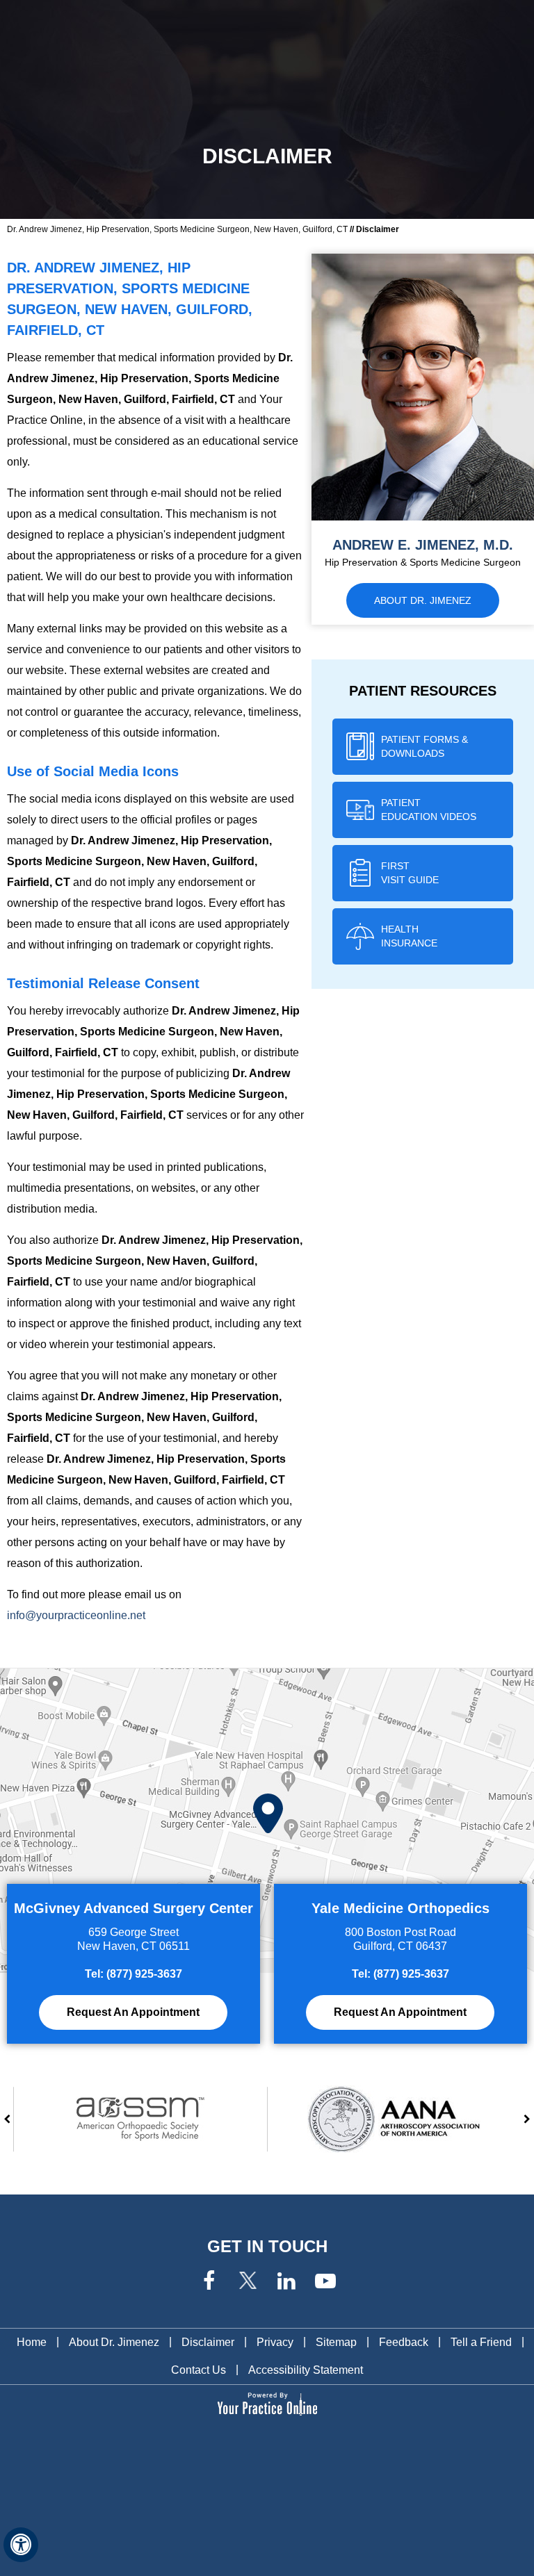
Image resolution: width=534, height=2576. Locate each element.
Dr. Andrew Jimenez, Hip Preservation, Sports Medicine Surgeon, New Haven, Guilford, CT (177, 229)
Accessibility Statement (306, 2370)
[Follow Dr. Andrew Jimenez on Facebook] (209, 2282)
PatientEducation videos (429, 810)
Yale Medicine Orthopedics (400, 1908)
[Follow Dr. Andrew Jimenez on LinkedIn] (286, 2282)
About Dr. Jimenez (423, 600)
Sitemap (336, 2342)
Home (32, 2342)
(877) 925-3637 (144, 1974)
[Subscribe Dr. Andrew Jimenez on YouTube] (325, 2282)
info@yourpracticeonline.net (76, 1615)
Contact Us (199, 2370)
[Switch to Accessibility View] (21, 2545)
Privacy (275, 2342)
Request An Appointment (133, 2012)
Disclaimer (208, 2342)
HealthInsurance (409, 936)
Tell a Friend (481, 2342)
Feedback (404, 2342)
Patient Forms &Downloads (424, 746)
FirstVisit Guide (410, 873)
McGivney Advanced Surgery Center (133, 1908)
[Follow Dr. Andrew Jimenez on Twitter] (248, 2282)
